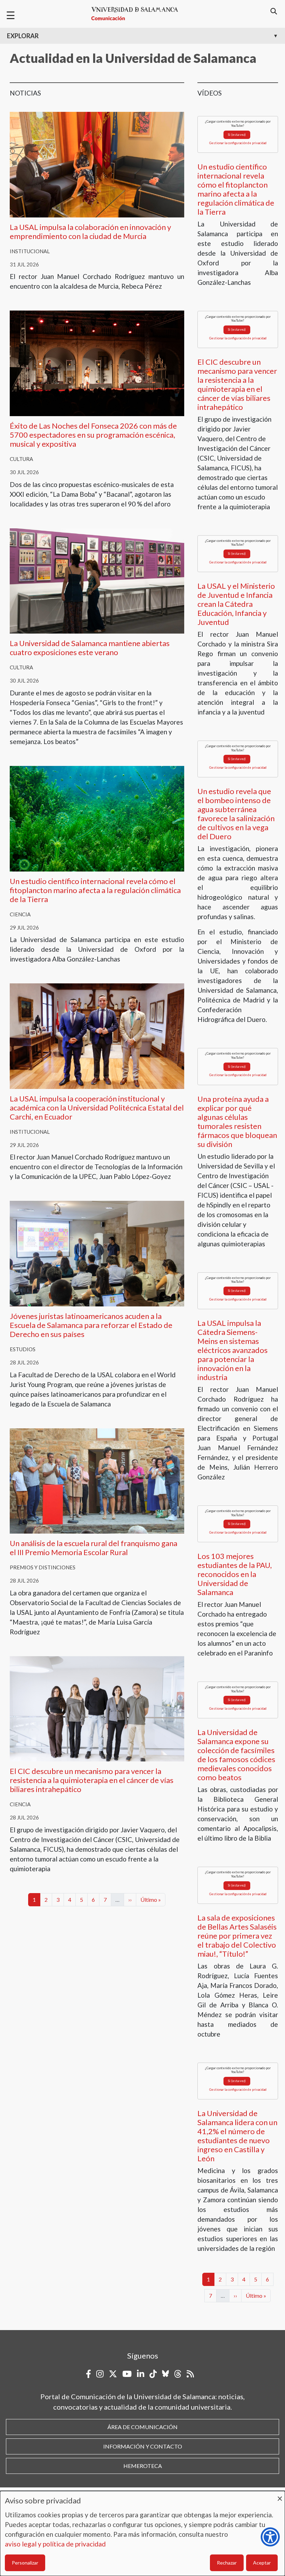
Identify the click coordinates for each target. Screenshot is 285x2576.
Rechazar (227, 2563)
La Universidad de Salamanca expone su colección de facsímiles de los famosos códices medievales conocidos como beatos (236, 1755)
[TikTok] (153, 2374)
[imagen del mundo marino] (97, 818)
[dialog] (142, 2533)
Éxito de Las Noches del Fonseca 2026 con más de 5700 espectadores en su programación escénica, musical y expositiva (93, 435)
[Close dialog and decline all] (280, 2495)
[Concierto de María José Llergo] (97, 362)
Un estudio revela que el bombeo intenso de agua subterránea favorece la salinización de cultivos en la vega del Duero (236, 814)
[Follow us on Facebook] (88, 2374)
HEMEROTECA (143, 2466)
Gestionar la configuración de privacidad (238, 143)
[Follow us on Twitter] (113, 2374)
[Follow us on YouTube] (127, 2374)
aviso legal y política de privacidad (55, 2544)
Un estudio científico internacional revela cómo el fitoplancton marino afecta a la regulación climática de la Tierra (95, 890)
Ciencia (20, 914)
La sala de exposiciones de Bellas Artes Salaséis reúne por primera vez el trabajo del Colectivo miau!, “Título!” (237, 1936)
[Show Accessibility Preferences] (270, 2537)
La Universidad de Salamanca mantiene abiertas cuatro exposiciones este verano (90, 648)
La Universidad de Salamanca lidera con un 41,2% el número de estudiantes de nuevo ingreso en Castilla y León (237, 2136)
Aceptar (262, 2563)
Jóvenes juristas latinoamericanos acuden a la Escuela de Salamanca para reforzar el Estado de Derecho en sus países (91, 1325)
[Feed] (190, 2374)
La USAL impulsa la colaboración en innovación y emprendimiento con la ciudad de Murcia (90, 232)
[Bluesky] (165, 2374)
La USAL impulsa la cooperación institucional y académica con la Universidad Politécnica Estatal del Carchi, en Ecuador (97, 1108)
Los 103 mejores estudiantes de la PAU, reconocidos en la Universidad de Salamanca (235, 1574)
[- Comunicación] (138, 14)
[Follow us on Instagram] (100, 2374)
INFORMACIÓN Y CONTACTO (143, 2446)
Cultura (21, 459)
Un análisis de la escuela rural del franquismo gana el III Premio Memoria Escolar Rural (93, 1548)
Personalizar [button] (25, 2563)
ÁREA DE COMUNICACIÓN (142, 2427)
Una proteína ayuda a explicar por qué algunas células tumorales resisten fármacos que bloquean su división (237, 1121)
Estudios (23, 1349)
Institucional (30, 251)
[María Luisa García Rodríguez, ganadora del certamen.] (97, 1480)
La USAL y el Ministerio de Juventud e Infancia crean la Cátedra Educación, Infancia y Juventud (236, 604)
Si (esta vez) (237, 135)
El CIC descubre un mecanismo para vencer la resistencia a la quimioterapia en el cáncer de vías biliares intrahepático (92, 1780)
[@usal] (178, 2374)
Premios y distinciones (43, 1567)
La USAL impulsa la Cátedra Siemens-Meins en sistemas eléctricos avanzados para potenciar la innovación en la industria (233, 1350)
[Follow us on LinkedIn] (141, 2374)
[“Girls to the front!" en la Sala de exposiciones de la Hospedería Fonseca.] (97, 580)
